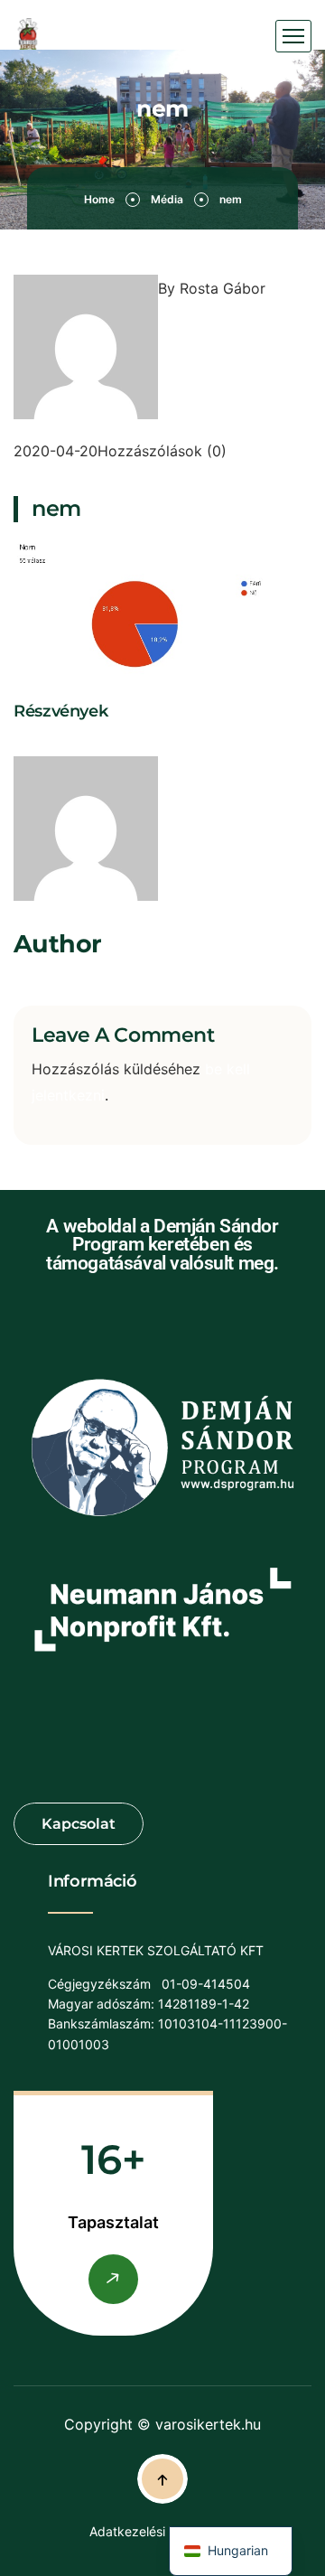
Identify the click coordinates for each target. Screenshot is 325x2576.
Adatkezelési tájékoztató (162, 2531)
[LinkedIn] (59, 743)
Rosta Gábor (223, 288)
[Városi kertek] (28, 37)
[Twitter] (40, 743)
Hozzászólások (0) (162, 451)
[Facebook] (21, 743)
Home (99, 199)
